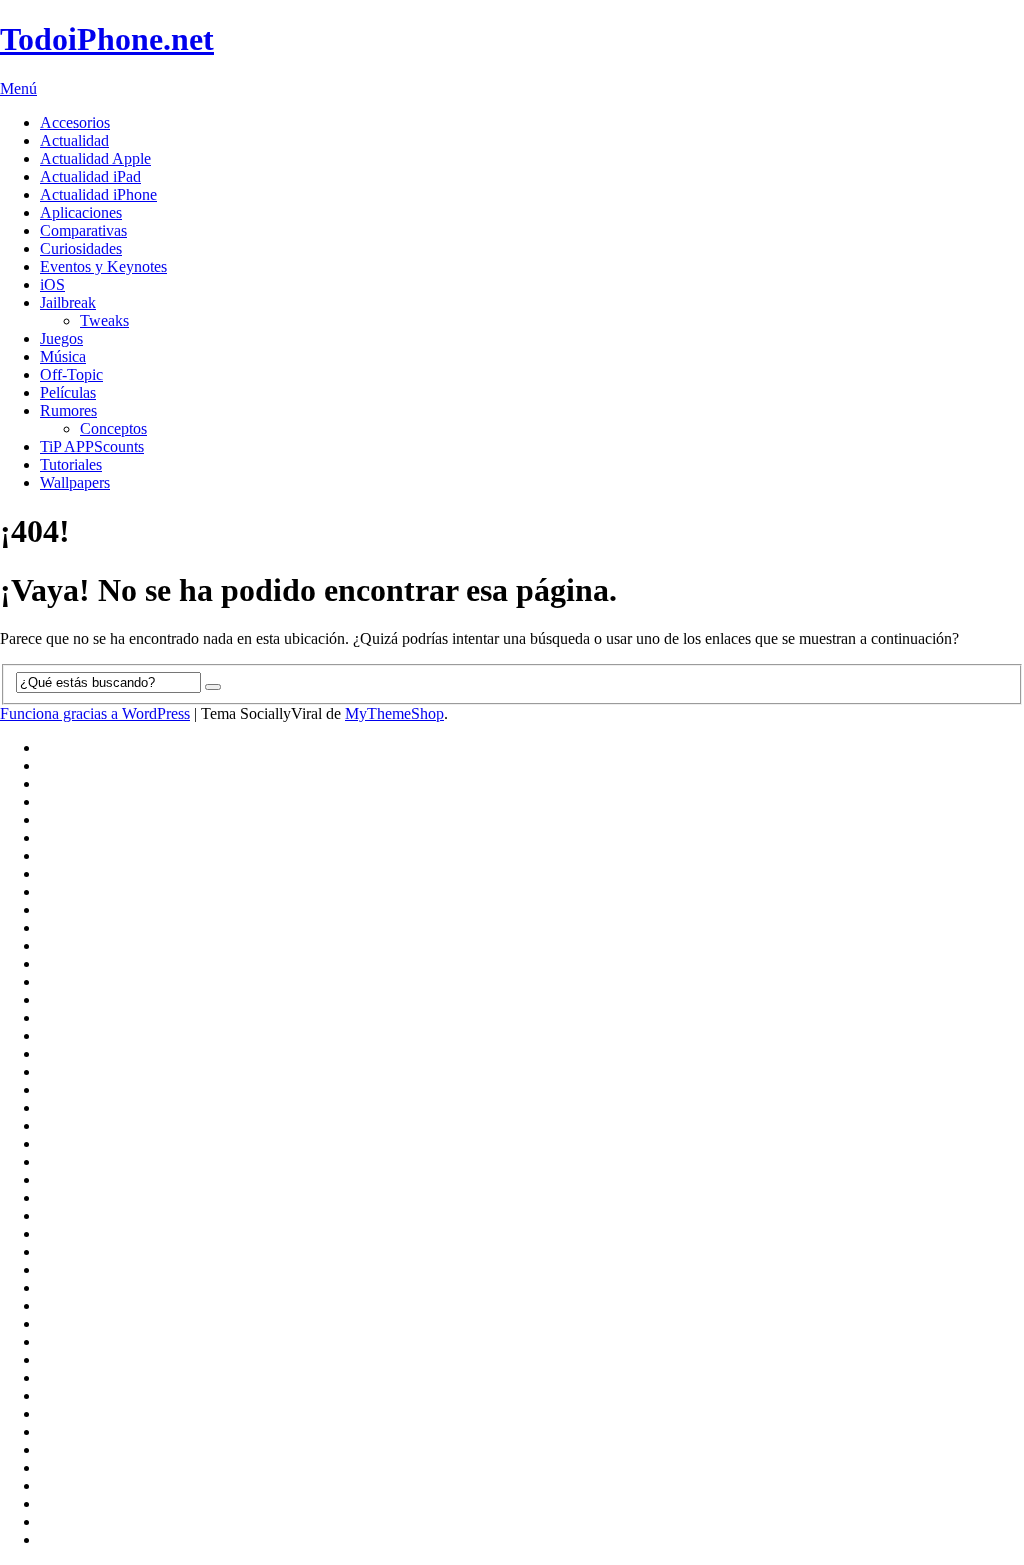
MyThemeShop (394, 713)
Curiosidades (81, 248)
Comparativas (83, 230)
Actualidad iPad (90, 176)
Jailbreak (68, 302)
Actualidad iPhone (98, 194)
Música (63, 356)
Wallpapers (75, 482)
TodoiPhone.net (107, 39)
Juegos (61, 338)
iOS (52, 284)
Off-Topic (71, 374)
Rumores (68, 410)
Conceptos (113, 428)
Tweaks (104, 320)
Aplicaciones (81, 212)
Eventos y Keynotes (103, 266)
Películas (68, 392)
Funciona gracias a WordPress (95, 713)
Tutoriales (71, 464)
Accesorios (75, 122)
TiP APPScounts (92, 446)
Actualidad (74, 140)
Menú (18, 88)
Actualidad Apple (95, 158)
